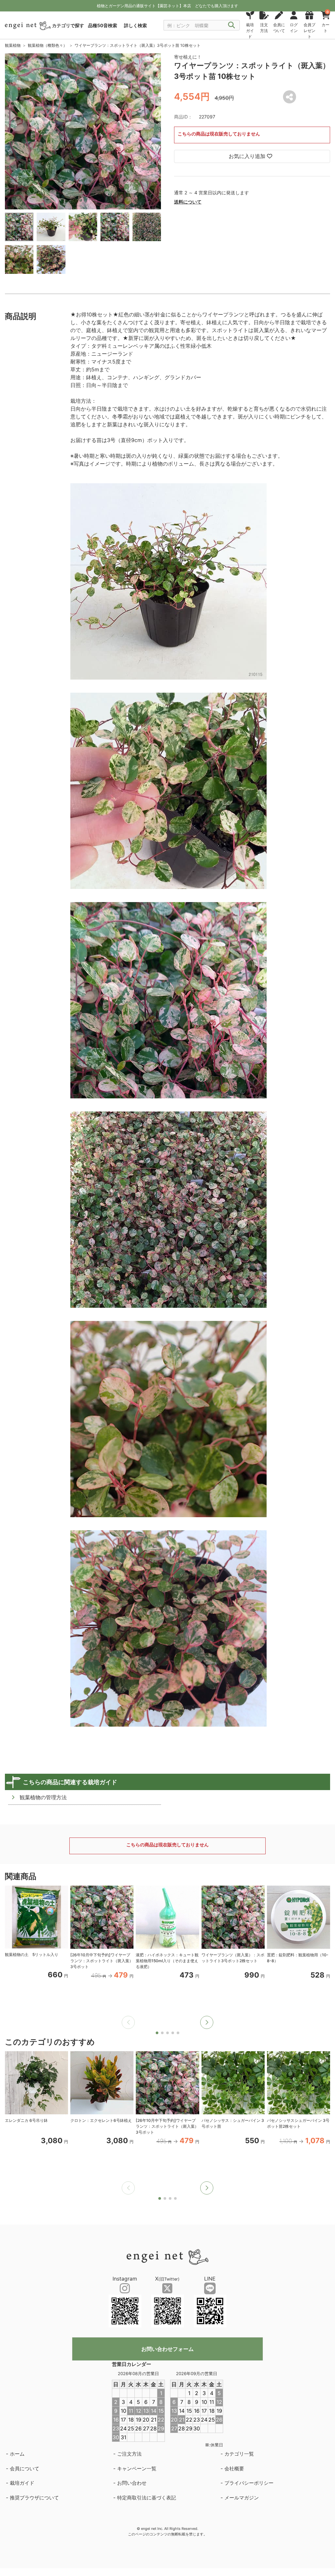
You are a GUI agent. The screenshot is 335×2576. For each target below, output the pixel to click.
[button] (207, 2022)
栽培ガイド (22, 2483)
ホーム (17, 2454)
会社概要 (234, 2469)
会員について (25, 2469)
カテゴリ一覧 (239, 2454)
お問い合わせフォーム (167, 2349)
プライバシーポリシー (249, 2483)
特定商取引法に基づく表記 (147, 2498)
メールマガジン (242, 2498)
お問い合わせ (132, 2483)
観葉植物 (13, 45)
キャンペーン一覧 (137, 2469)
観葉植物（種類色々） (47, 45)
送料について (188, 202)
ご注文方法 (129, 2454)
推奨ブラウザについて (34, 2498)
